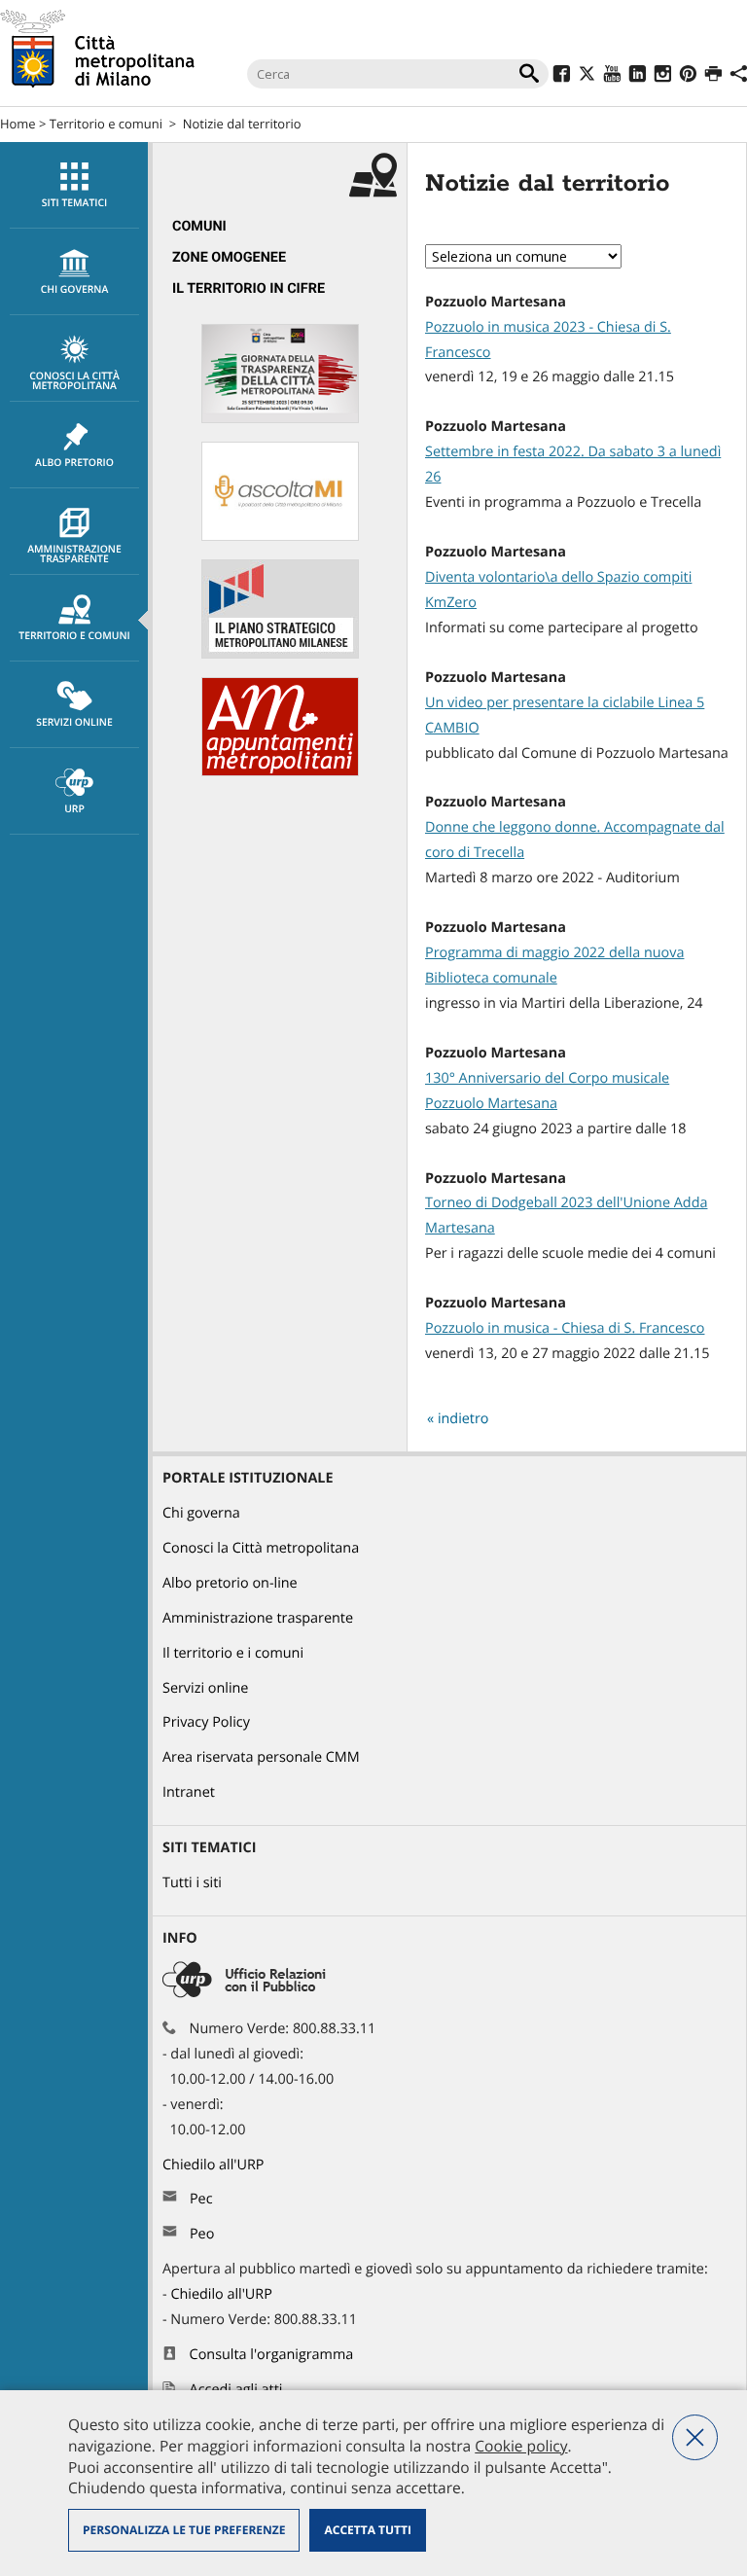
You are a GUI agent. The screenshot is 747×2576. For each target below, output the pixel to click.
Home (18, 124)
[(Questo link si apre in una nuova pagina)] (562, 76)
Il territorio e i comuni (233, 1653)
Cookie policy (521, 2446)
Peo (202, 2234)
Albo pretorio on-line (230, 1583)
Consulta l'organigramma (272, 2355)
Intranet (189, 1792)
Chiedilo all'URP (215, 2165)
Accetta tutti (367, 2530)
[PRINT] (713, 76)
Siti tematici (74, 203)
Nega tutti (695, 2437)
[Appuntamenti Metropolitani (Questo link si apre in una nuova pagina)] (280, 772)
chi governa (75, 290)
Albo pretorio (74, 463)
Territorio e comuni (106, 124)
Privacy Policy (206, 1722)
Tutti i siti (192, 1883)
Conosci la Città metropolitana (74, 381)
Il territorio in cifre (249, 288)
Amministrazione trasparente (74, 555)
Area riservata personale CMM (261, 1757)
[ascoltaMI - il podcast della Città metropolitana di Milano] (280, 537)
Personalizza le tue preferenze (184, 2530)
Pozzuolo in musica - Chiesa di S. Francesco (565, 1328)
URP (74, 809)
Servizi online (74, 723)
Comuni (199, 226)
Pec (201, 2199)
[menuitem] (74, 185)
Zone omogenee (229, 257)
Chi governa (201, 1513)
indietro (463, 1419)
